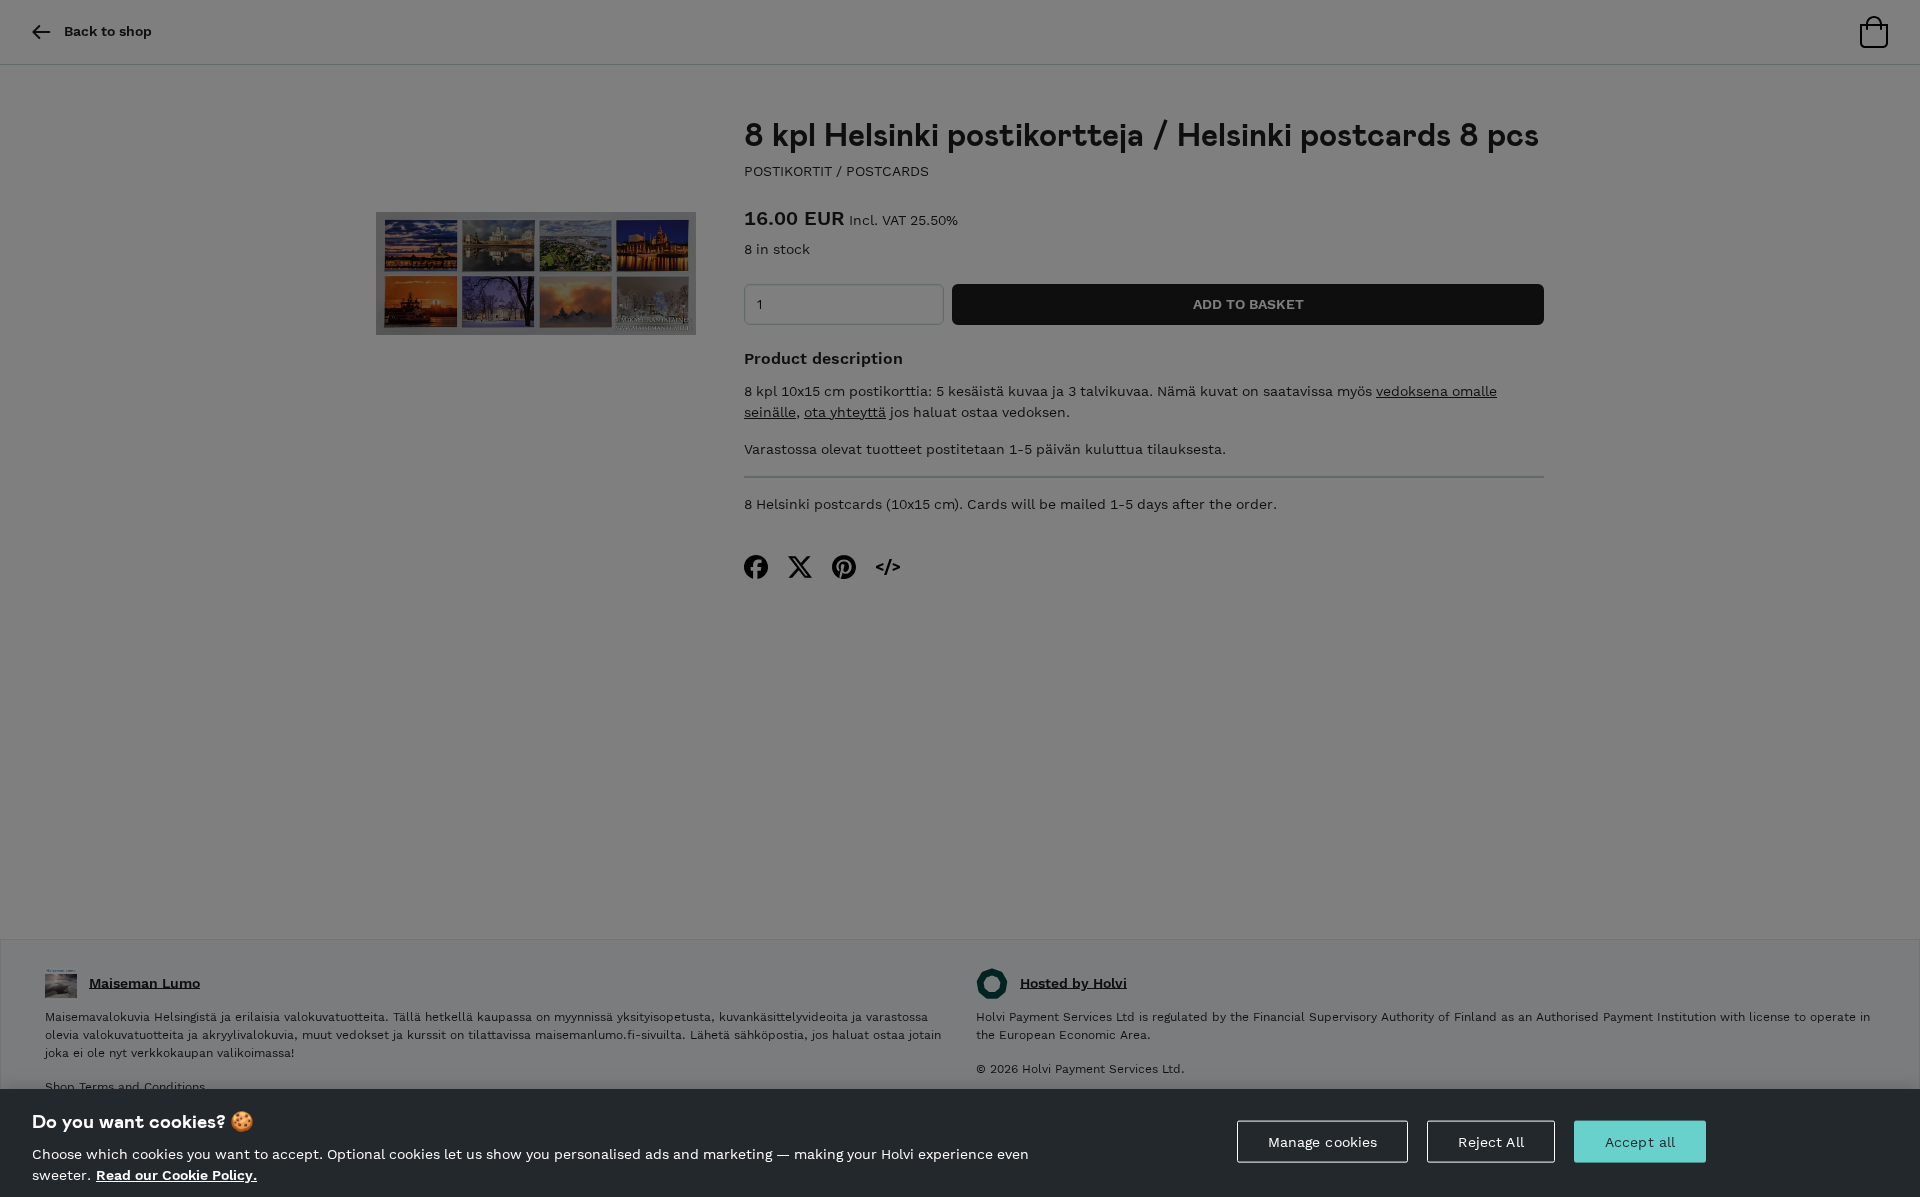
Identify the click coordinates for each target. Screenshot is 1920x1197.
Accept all (1640, 1142)
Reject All (1490, 1142)
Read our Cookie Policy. (176, 1175)
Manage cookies (1323, 1142)
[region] (960, 1143)
